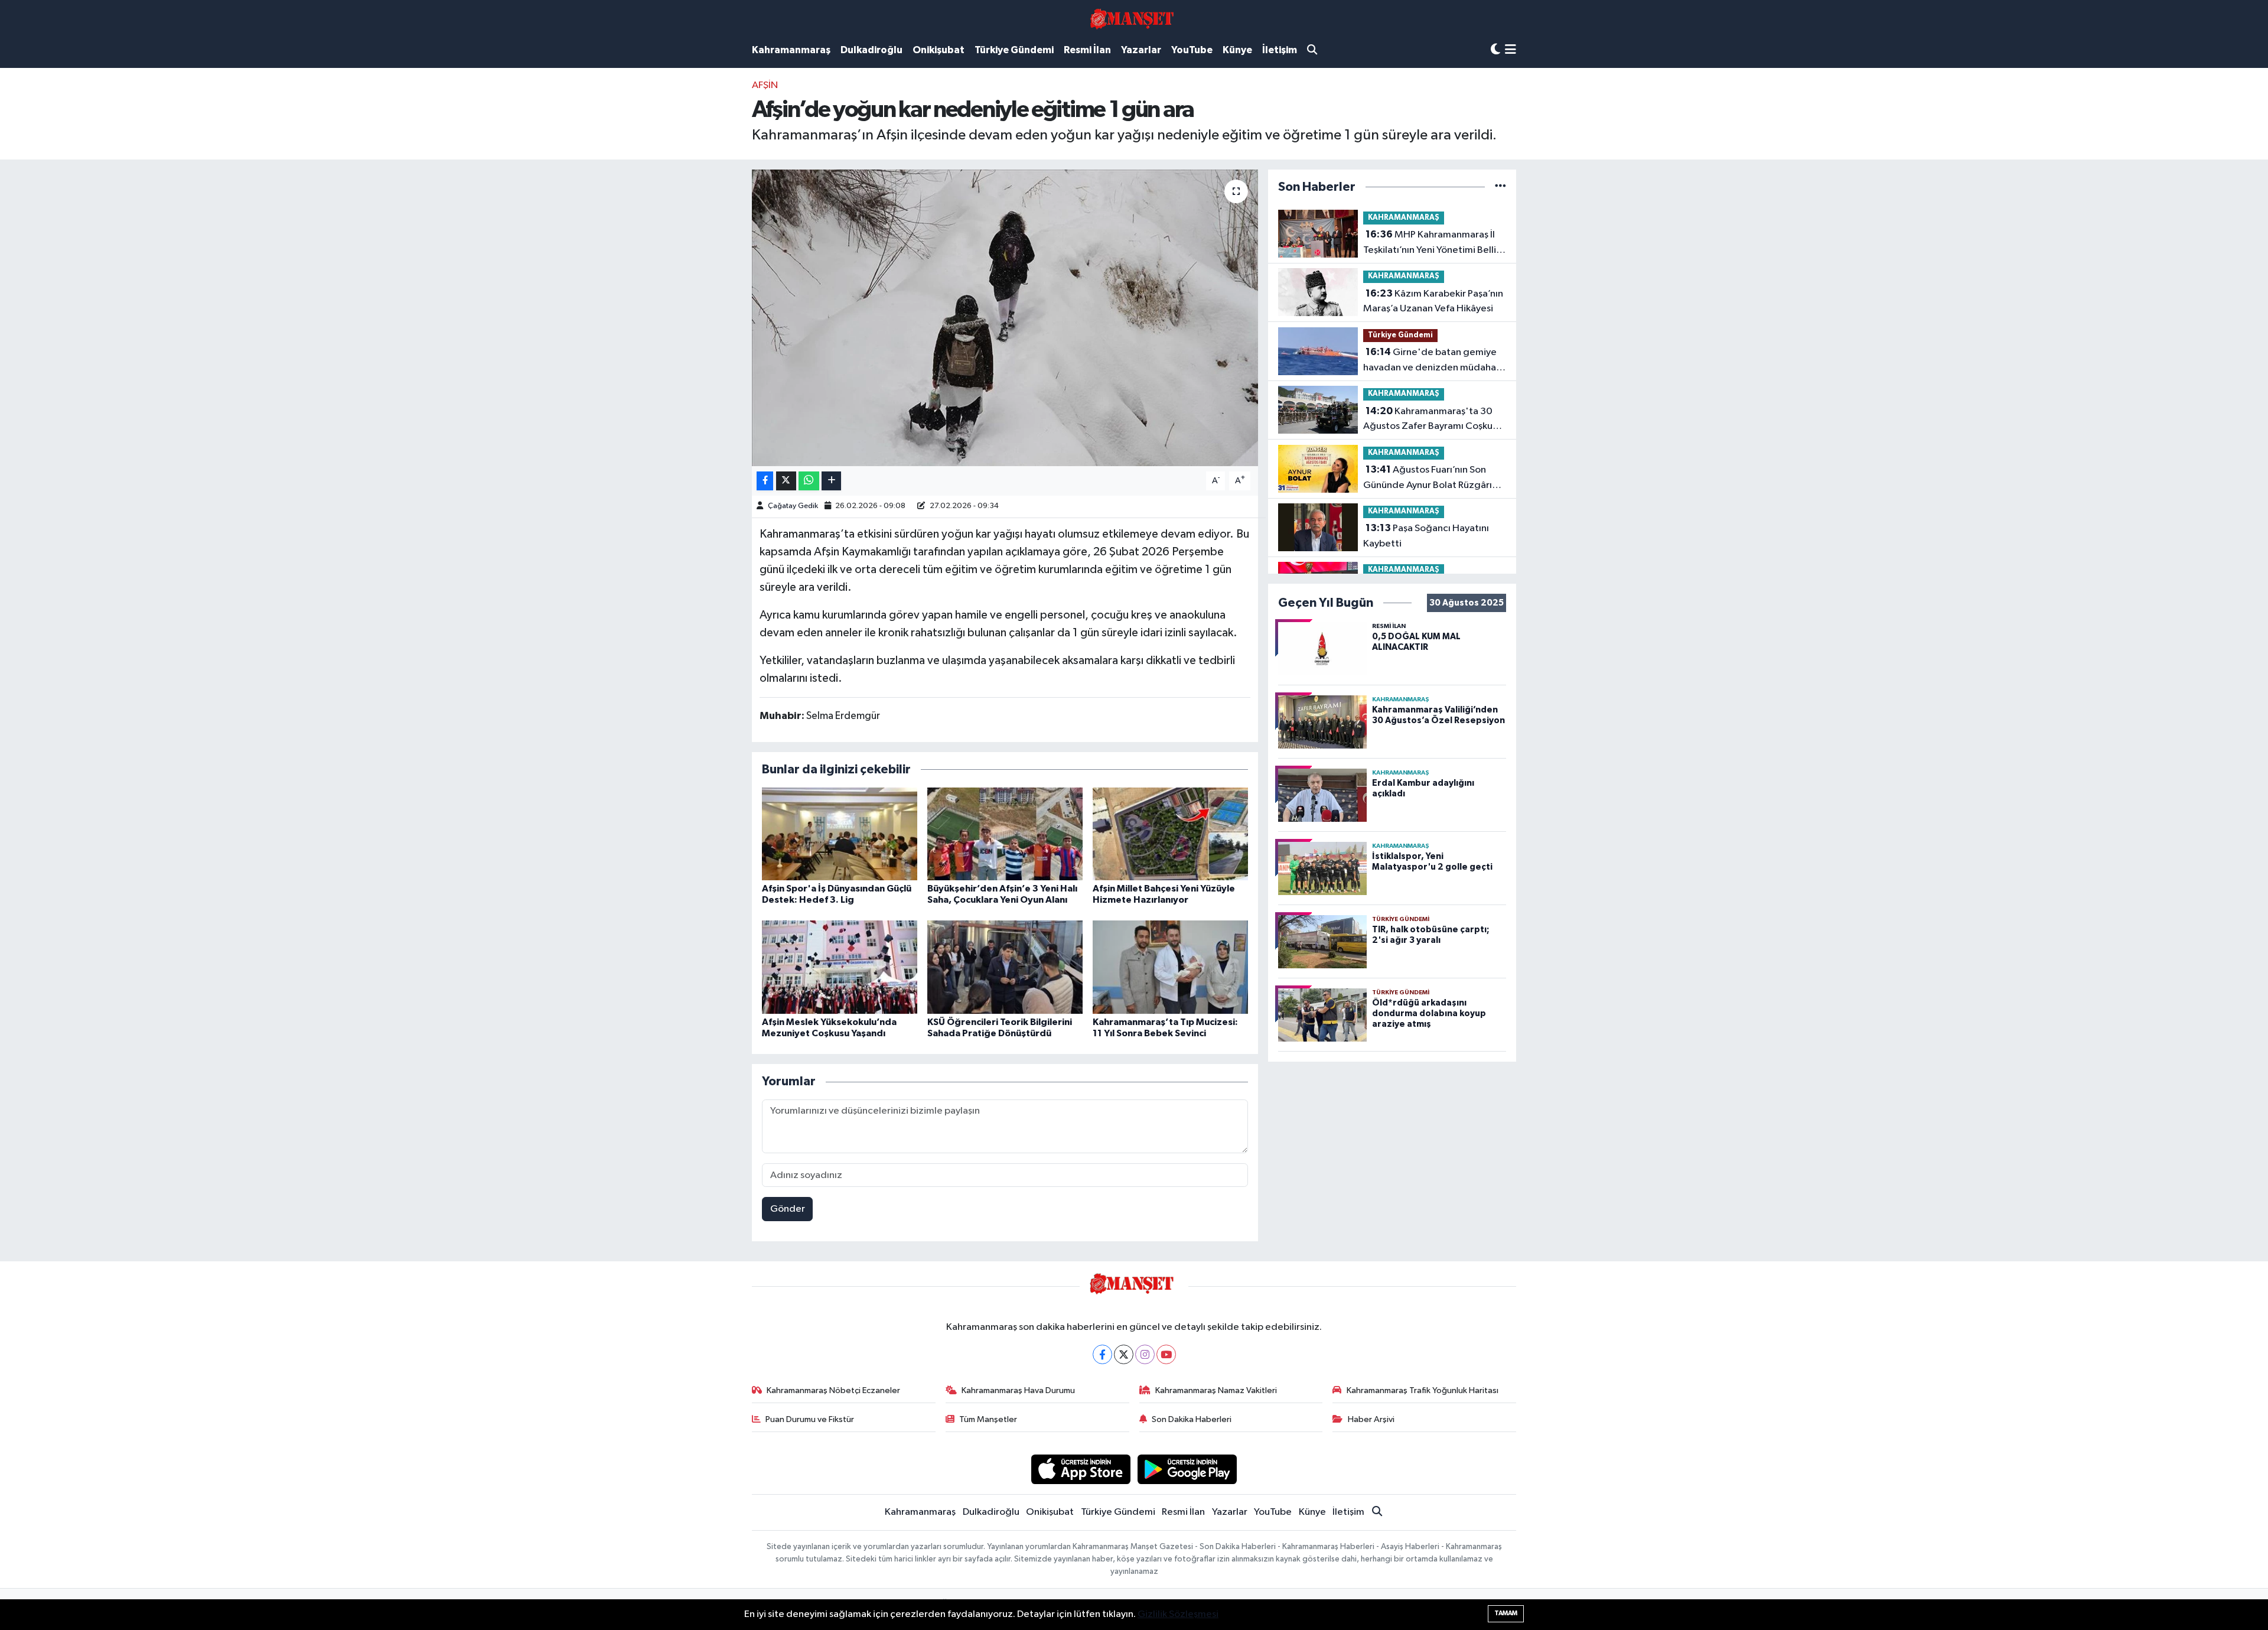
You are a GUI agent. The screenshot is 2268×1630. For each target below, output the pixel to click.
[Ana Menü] (1511, 51)
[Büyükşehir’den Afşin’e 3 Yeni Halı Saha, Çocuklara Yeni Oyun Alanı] (1005, 833)
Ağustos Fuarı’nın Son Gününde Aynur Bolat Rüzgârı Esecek (1428, 479)
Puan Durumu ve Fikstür (810, 1419)
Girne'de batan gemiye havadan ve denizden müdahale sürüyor (1434, 361)
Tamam (1506, 1613)
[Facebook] (1102, 1354)
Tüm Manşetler (988, 1419)
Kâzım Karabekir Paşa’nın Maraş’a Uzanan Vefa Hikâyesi (1433, 301)
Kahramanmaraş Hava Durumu (1018, 1390)
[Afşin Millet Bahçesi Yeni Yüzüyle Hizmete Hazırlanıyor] (1170, 833)
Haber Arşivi (1371, 1419)
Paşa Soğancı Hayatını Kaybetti (1426, 536)
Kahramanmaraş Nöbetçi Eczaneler (833, 1390)
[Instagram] (1145, 1354)
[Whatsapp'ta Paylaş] (809, 481)
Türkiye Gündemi (1014, 50)
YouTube (1192, 50)
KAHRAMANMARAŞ (1404, 218)
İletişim (1280, 50)
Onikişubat (939, 50)
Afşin (765, 85)
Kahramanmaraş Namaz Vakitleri (1216, 1390)
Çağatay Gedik (793, 506)
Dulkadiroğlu (871, 50)
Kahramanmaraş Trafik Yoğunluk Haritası (1423, 1390)
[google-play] (1187, 1469)
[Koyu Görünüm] (1495, 50)
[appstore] (1081, 1469)
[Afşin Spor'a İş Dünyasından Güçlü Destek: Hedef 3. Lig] (840, 833)
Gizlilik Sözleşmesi (1178, 1614)
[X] (1124, 1354)
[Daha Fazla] (831, 481)
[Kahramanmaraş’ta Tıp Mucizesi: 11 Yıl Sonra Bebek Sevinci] (1170, 967)
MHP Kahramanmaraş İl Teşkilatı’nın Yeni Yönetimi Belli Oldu (1430, 243)
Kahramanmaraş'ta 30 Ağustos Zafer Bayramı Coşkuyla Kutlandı (1434, 420)
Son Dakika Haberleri (1192, 1419)
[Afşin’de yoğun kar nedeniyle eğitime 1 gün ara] (1005, 318)
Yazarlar (1141, 50)
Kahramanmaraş (791, 50)
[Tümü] (1500, 187)
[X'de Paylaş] (786, 481)
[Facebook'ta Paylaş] (765, 481)
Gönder (788, 1209)
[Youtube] (1166, 1354)
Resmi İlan (1087, 50)
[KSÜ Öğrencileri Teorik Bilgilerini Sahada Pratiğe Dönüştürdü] (1005, 967)
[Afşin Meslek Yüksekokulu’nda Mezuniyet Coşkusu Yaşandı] (840, 967)
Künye (1237, 50)
